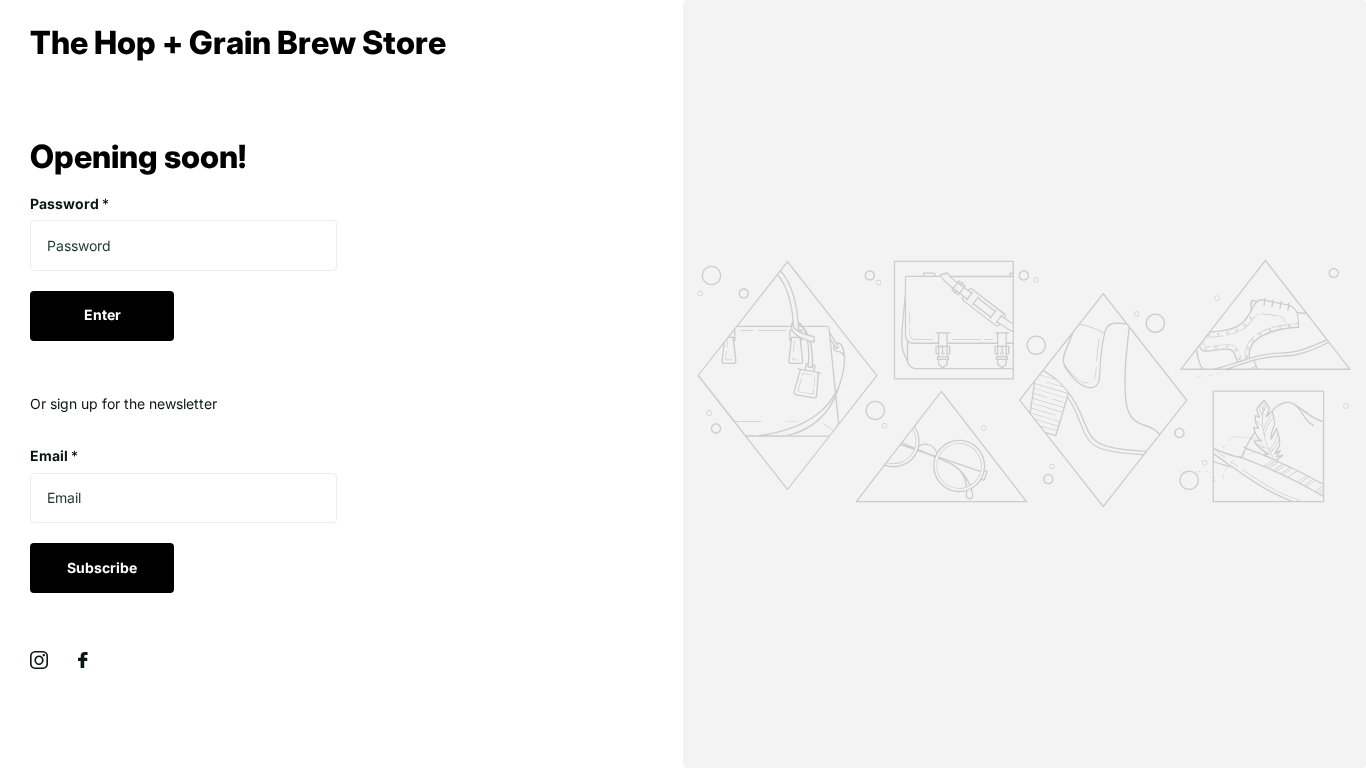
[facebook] (83, 660)
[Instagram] (39, 660)
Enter (102, 314)
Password (69, 203)
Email (54, 455)
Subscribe (102, 567)
